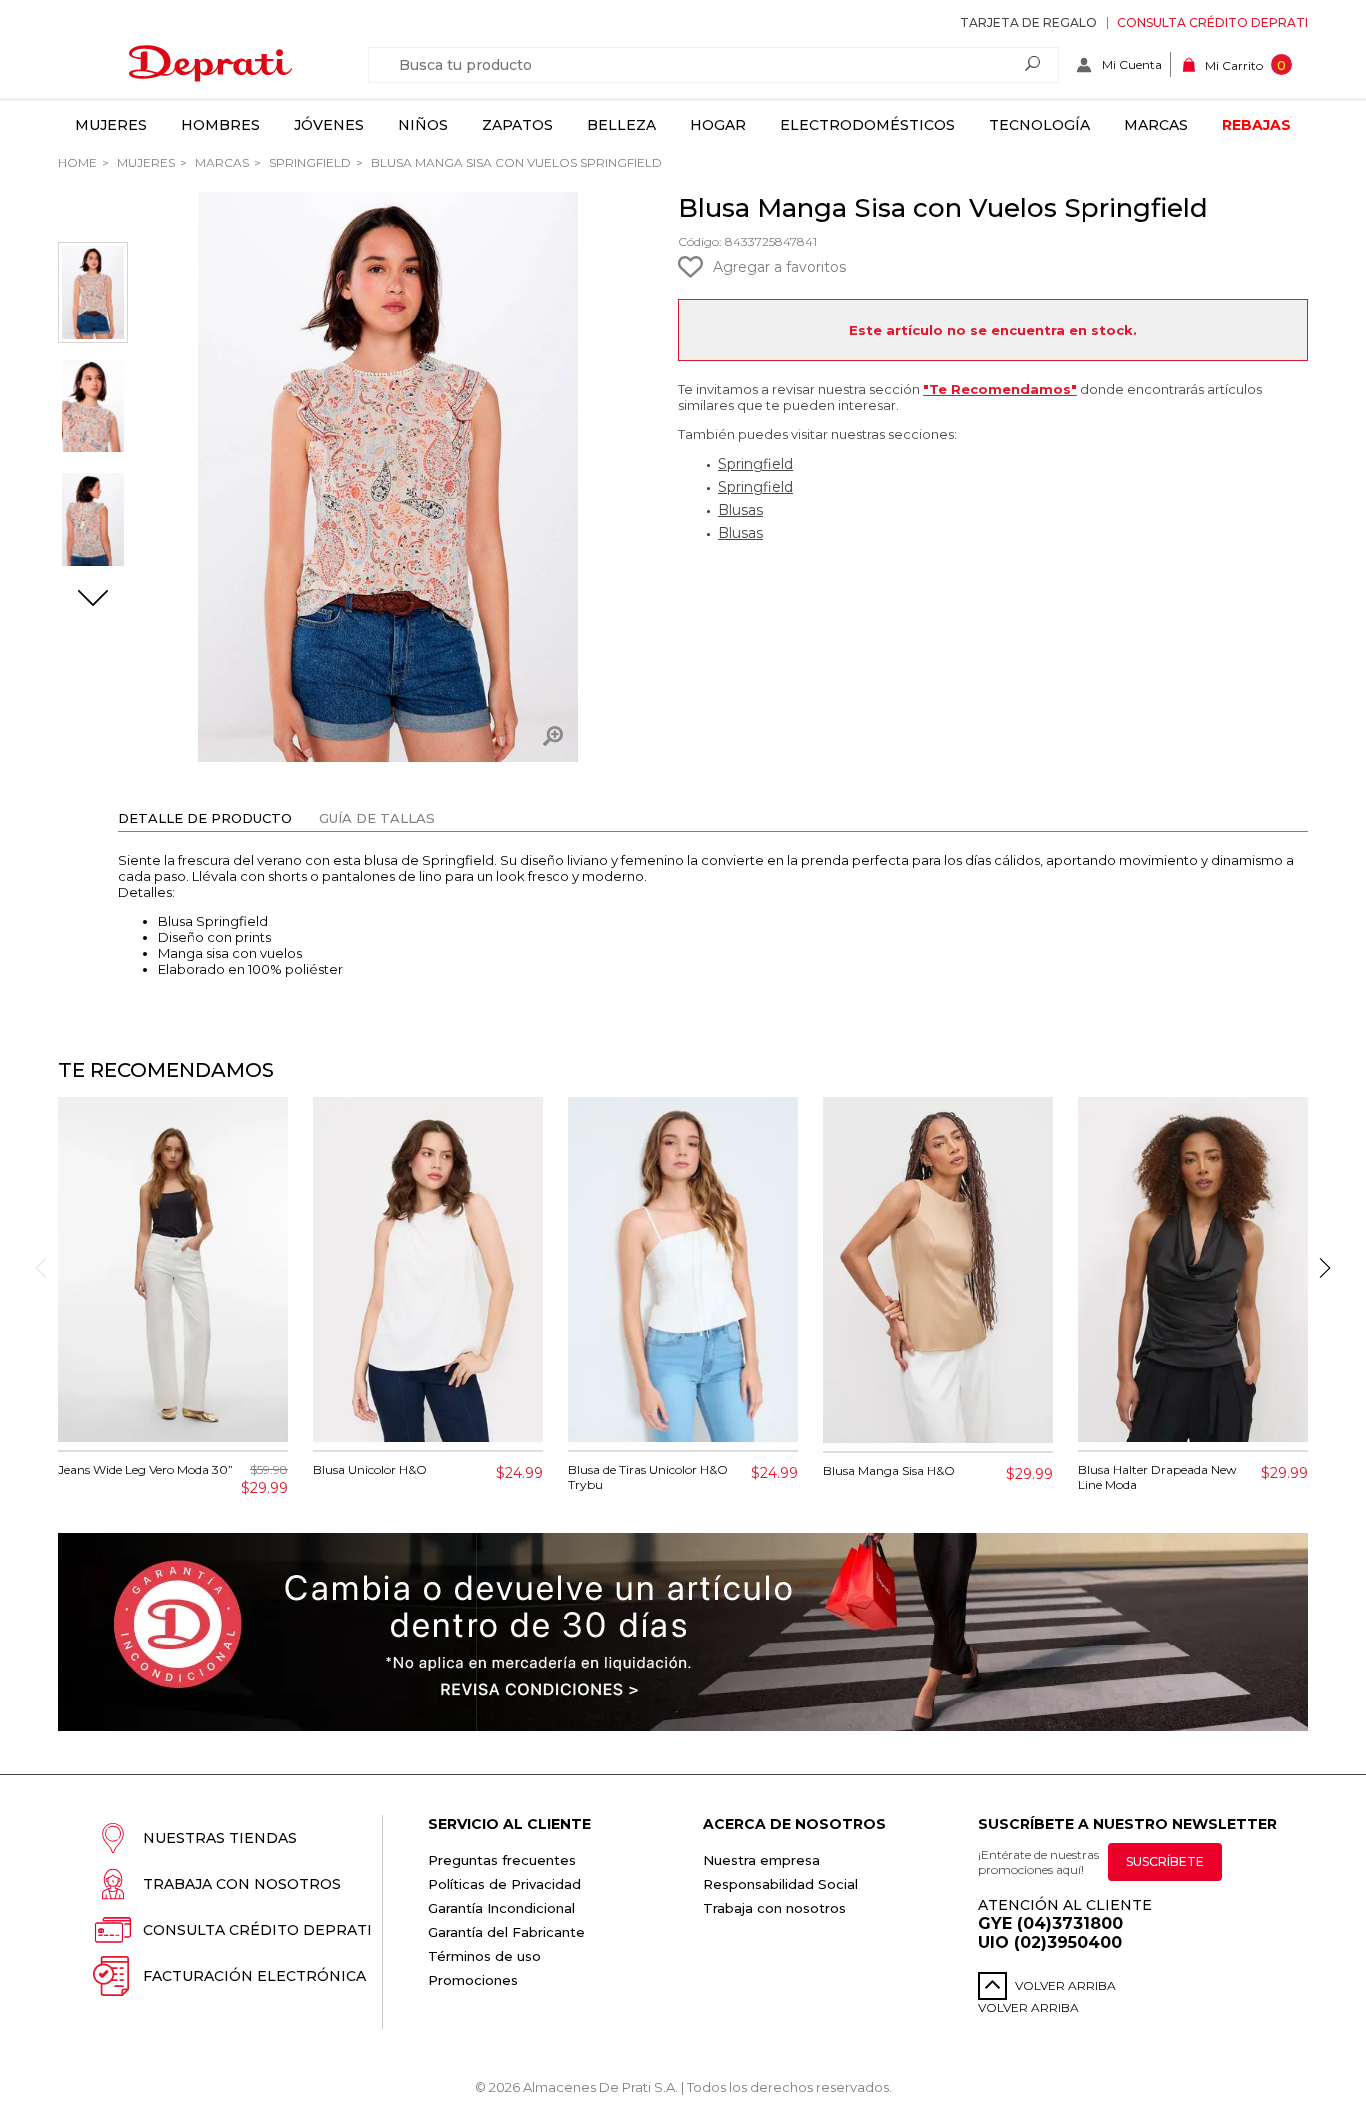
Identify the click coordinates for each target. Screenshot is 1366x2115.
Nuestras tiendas (220, 1838)
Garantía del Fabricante (506, 1932)
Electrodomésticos (867, 125)
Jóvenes (329, 125)
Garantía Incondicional (501, 1908)
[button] (93, 600)
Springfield (308, 162)
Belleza (621, 125)
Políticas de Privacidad (504, 1884)
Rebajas (1256, 125)
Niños (423, 125)
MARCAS (220, 162)
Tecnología (1039, 125)
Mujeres (111, 125)
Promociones (473, 1980)
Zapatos (517, 125)
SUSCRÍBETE (1165, 1861)
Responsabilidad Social (780, 1884)
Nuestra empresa (761, 1860)
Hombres (220, 125)
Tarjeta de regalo (1028, 22)
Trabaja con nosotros (242, 1884)
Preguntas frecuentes (502, 1860)
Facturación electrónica (254, 1976)
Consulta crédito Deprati (1212, 22)
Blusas (740, 510)
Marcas (1156, 125)
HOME (77, 162)
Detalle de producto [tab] (205, 818)
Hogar (718, 125)
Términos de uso (484, 1956)
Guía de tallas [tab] (377, 818)
